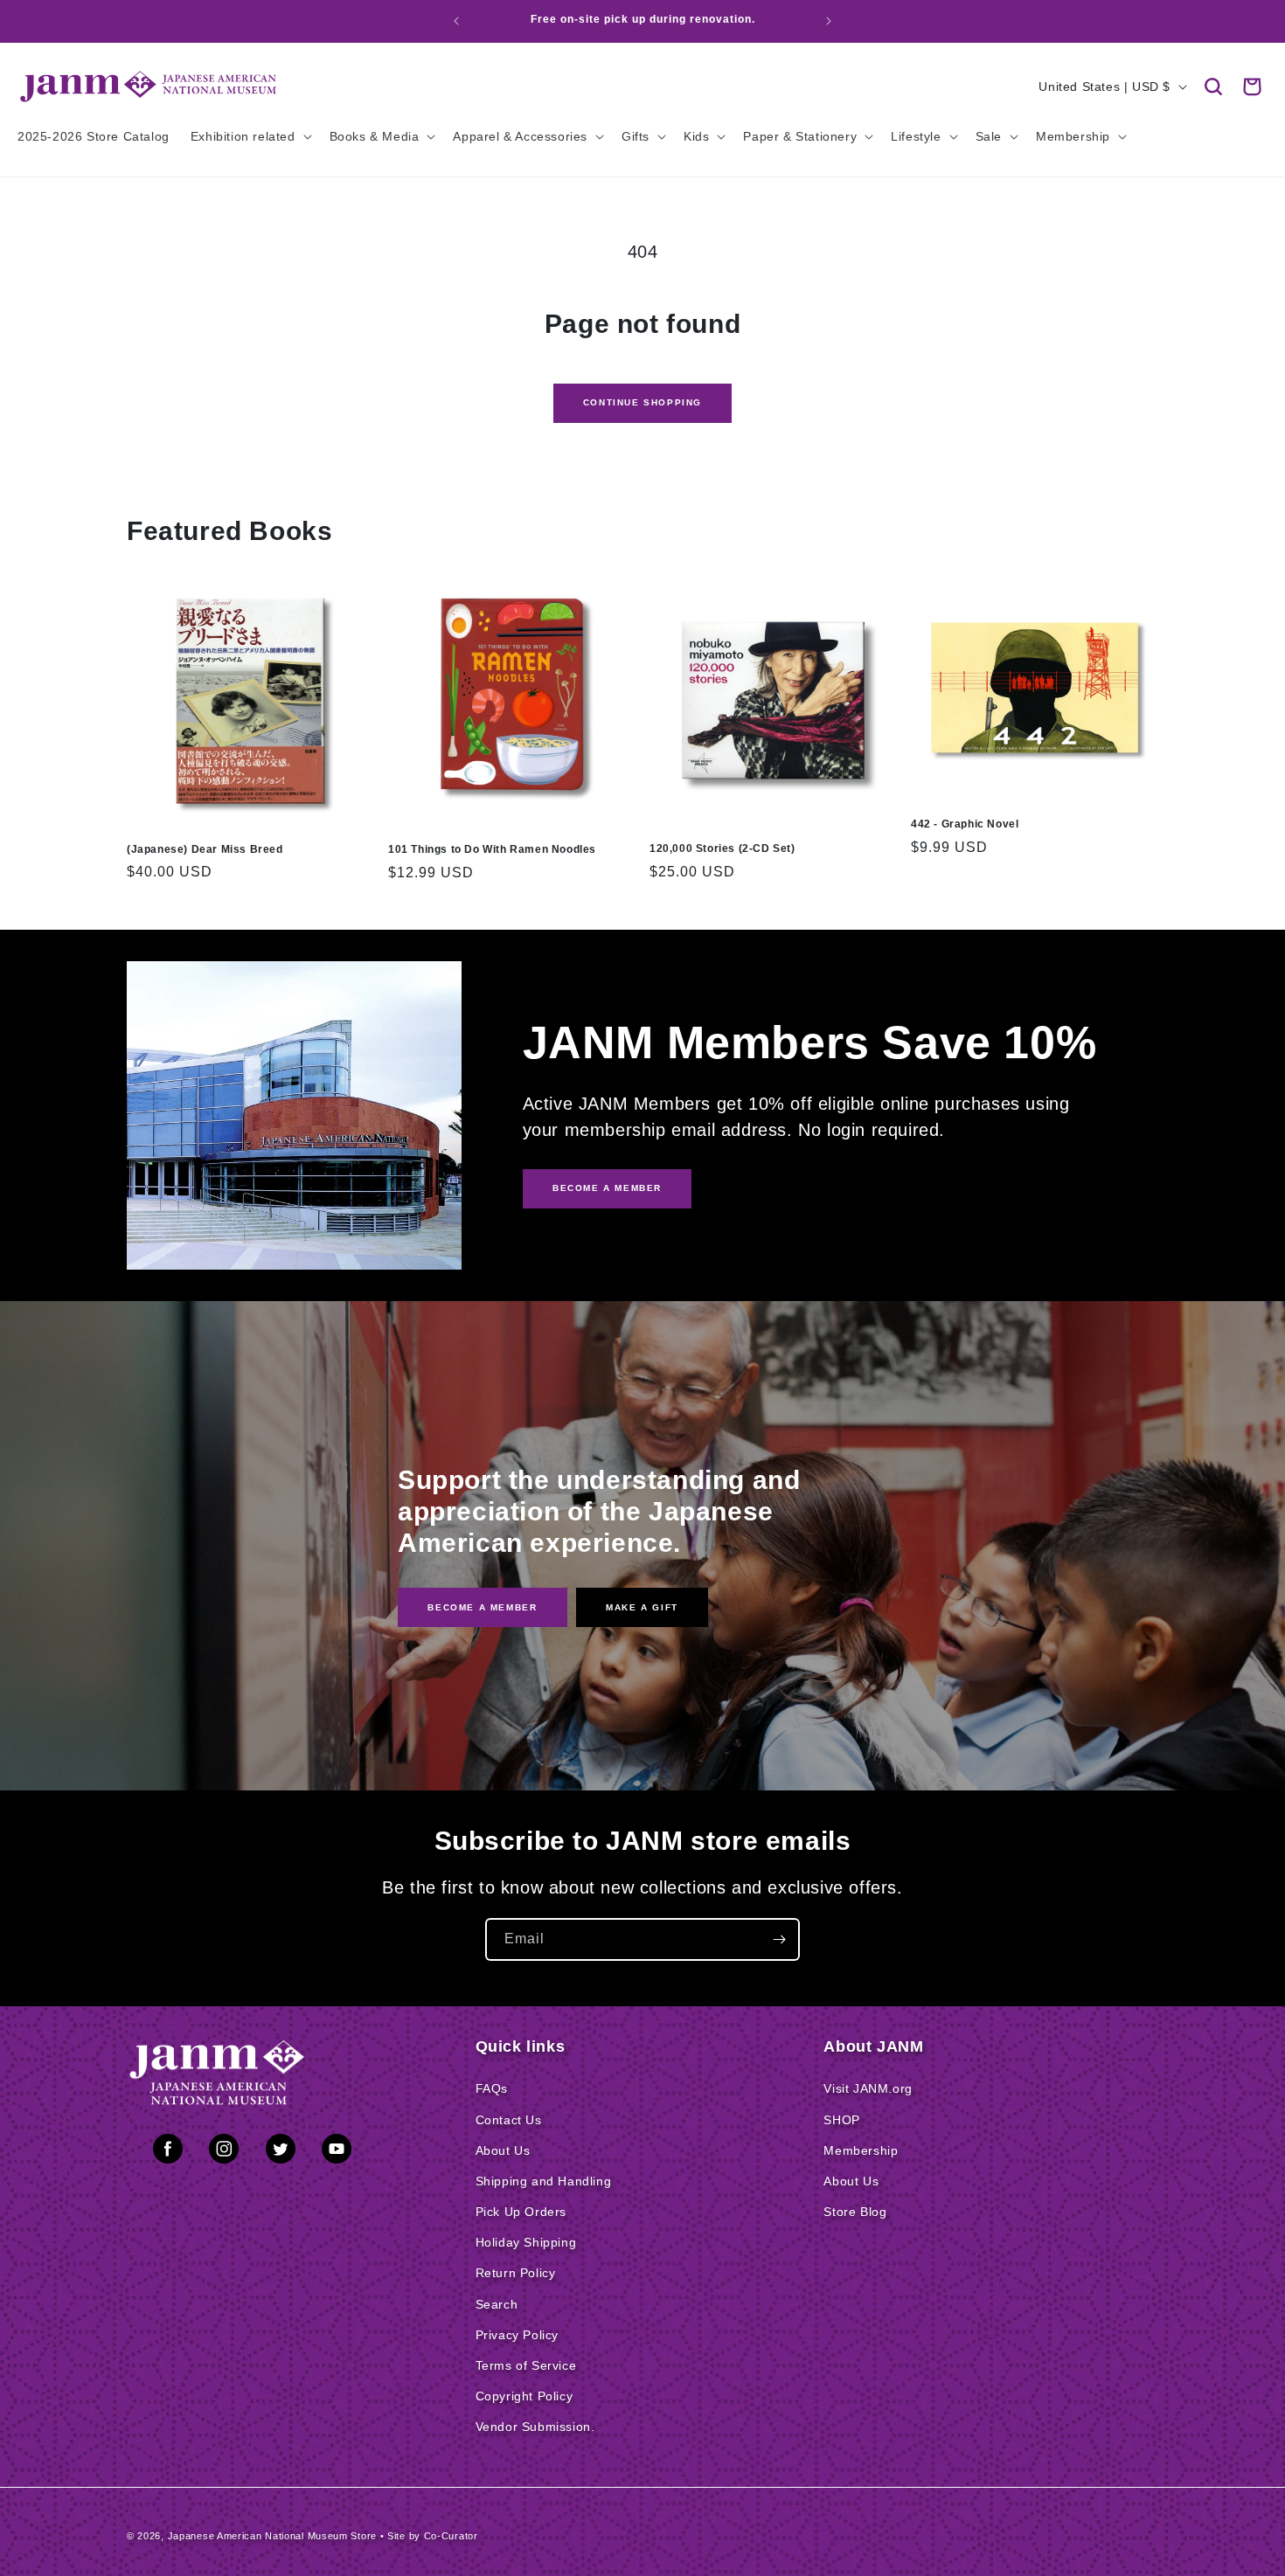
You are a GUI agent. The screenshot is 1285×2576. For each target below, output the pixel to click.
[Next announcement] (829, 21)
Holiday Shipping (526, 2242)
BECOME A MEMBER (607, 1188)
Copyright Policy (524, 2396)
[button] (1213, 87)
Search (497, 2304)
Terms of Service (526, 2365)
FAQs (492, 2088)
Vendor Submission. (535, 2427)
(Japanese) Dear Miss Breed (205, 849)
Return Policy (516, 2273)
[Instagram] (224, 2152)
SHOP (841, 2120)
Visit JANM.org (868, 2088)
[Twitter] (281, 2152)
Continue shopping (642, 402)
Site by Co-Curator (433, 2536)
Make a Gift (642, 1607)
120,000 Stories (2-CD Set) (722, 848)
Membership (861, 2150)
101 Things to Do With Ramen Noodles (492, 849)
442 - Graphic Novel (965, 824)
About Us (503, 2150)
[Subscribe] (779, 1939)
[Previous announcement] (456, 21)
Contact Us (509, 2120)
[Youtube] (337, 2152)
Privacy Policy (517, 2335)
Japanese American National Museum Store (272, 2536)
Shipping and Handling (544, 2181)
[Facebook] (168, 2152)
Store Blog (855, 2212)
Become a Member (482, 1607)
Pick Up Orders (521, 2212)
